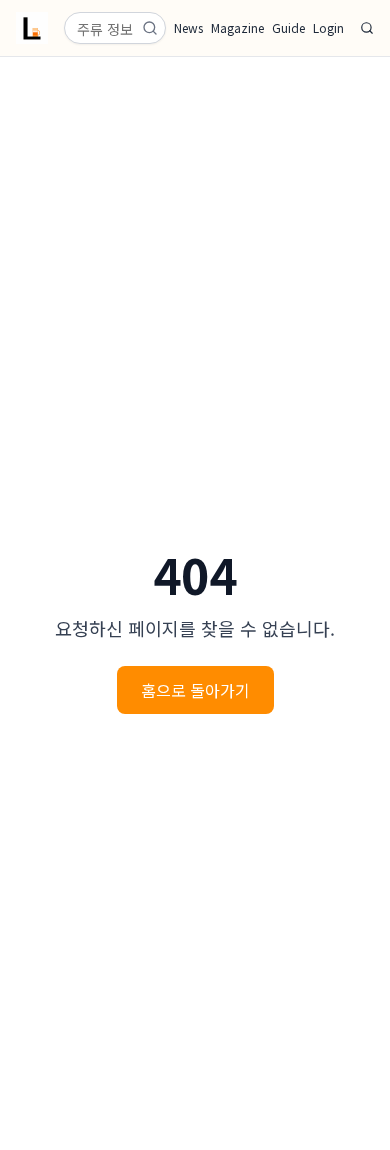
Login (328, 28)
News (188, 28)
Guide (288, 28)
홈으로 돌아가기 (195, 690)
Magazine (237, 28)
